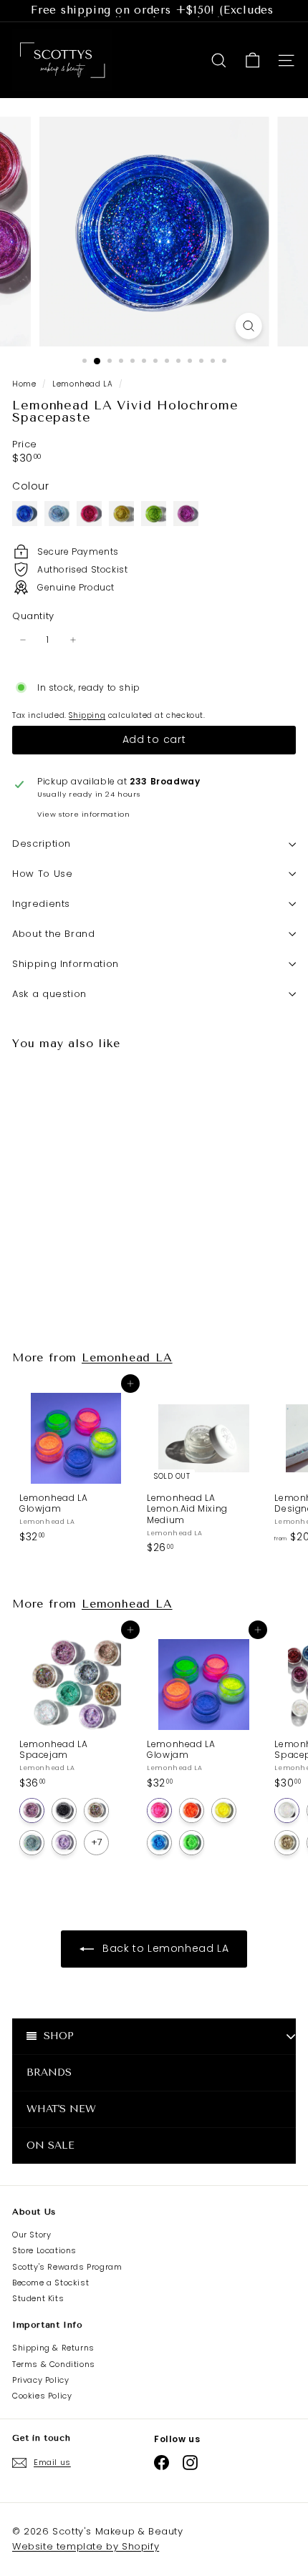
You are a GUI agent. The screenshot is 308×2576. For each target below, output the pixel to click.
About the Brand (54, 934)
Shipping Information (66, 964)
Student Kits (38, 2298)
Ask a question (49, 994)
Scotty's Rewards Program (67, 2267)
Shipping (87, 715)
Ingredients (41, 904)
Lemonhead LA (82, 384)
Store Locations (44, 2250)
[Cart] (252, 60)
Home (25, 384)
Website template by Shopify (86, 2546)
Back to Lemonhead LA (164, 1948)
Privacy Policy (40, 2380)
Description (42, 844)
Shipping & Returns (53, 2348)
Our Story (32, 2235)
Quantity (33, 617)
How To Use (43, 874)
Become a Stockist (50, 2283)
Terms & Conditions (54, 2364)
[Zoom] (248, 326)
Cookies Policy (42, 2396)
